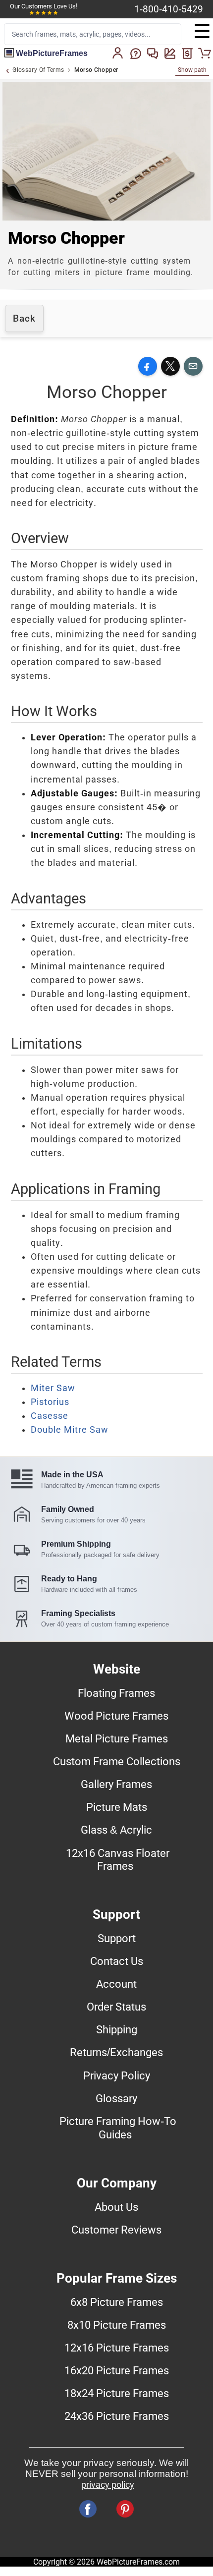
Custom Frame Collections (117, 1761)
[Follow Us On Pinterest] (125, 2509)
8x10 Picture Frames (117, 2325)
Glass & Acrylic (116, 1830)
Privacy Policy (117, 2075)
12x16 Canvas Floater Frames (118, 1859)
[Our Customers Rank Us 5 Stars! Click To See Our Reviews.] (44, 13)
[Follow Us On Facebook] (88, 2509)
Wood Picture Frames (116, 1716)
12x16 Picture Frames (117, 2348)
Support (117, 1938)
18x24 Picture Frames (117, 2393)
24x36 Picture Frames (117, 2416)
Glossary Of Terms (38, 70)
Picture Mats (117, 1807)
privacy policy (108, 2485)
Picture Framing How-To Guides (118, 2128)
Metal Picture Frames (117, 1738)
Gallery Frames (116, 1784)
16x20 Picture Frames (117, 2370)
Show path (192, 70)
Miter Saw (53, 1388)
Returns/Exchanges (116, 2052)
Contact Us (117, 1961)
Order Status (116, 2007)
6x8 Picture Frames (117, 2302)
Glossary (116, 2098)
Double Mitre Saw (70, 1430)
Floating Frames (116, 1693)
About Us (116, 2207)
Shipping (117, 2029)
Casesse (50, 1416)
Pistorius (50, 1402)
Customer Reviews (116, 2230)
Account (116, 1984)
